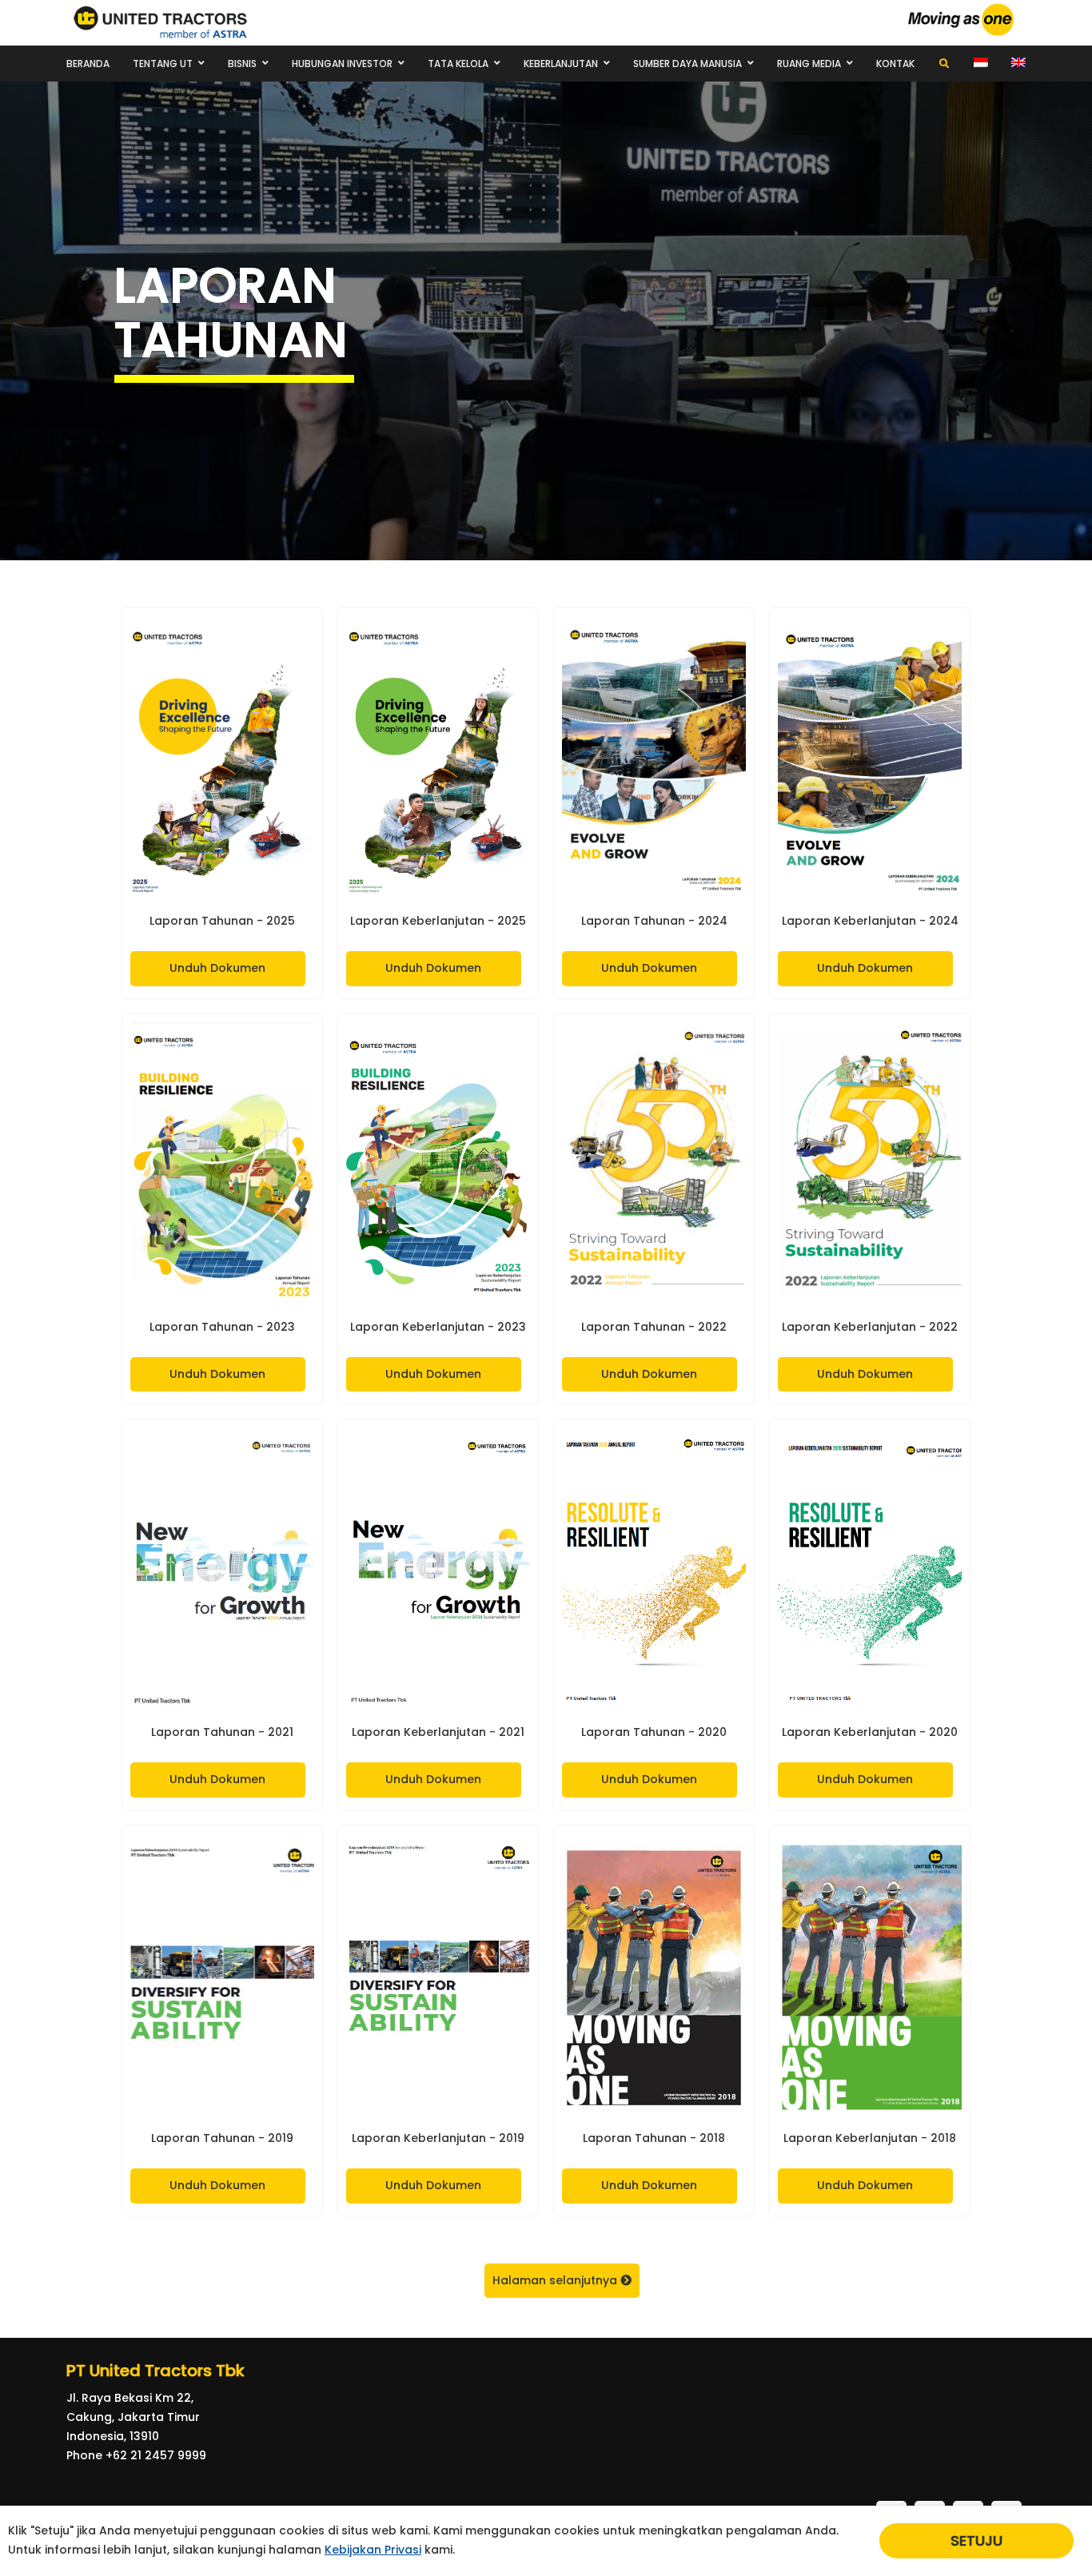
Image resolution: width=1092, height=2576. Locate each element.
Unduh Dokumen (217, 968)
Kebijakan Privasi (373, 2550)
